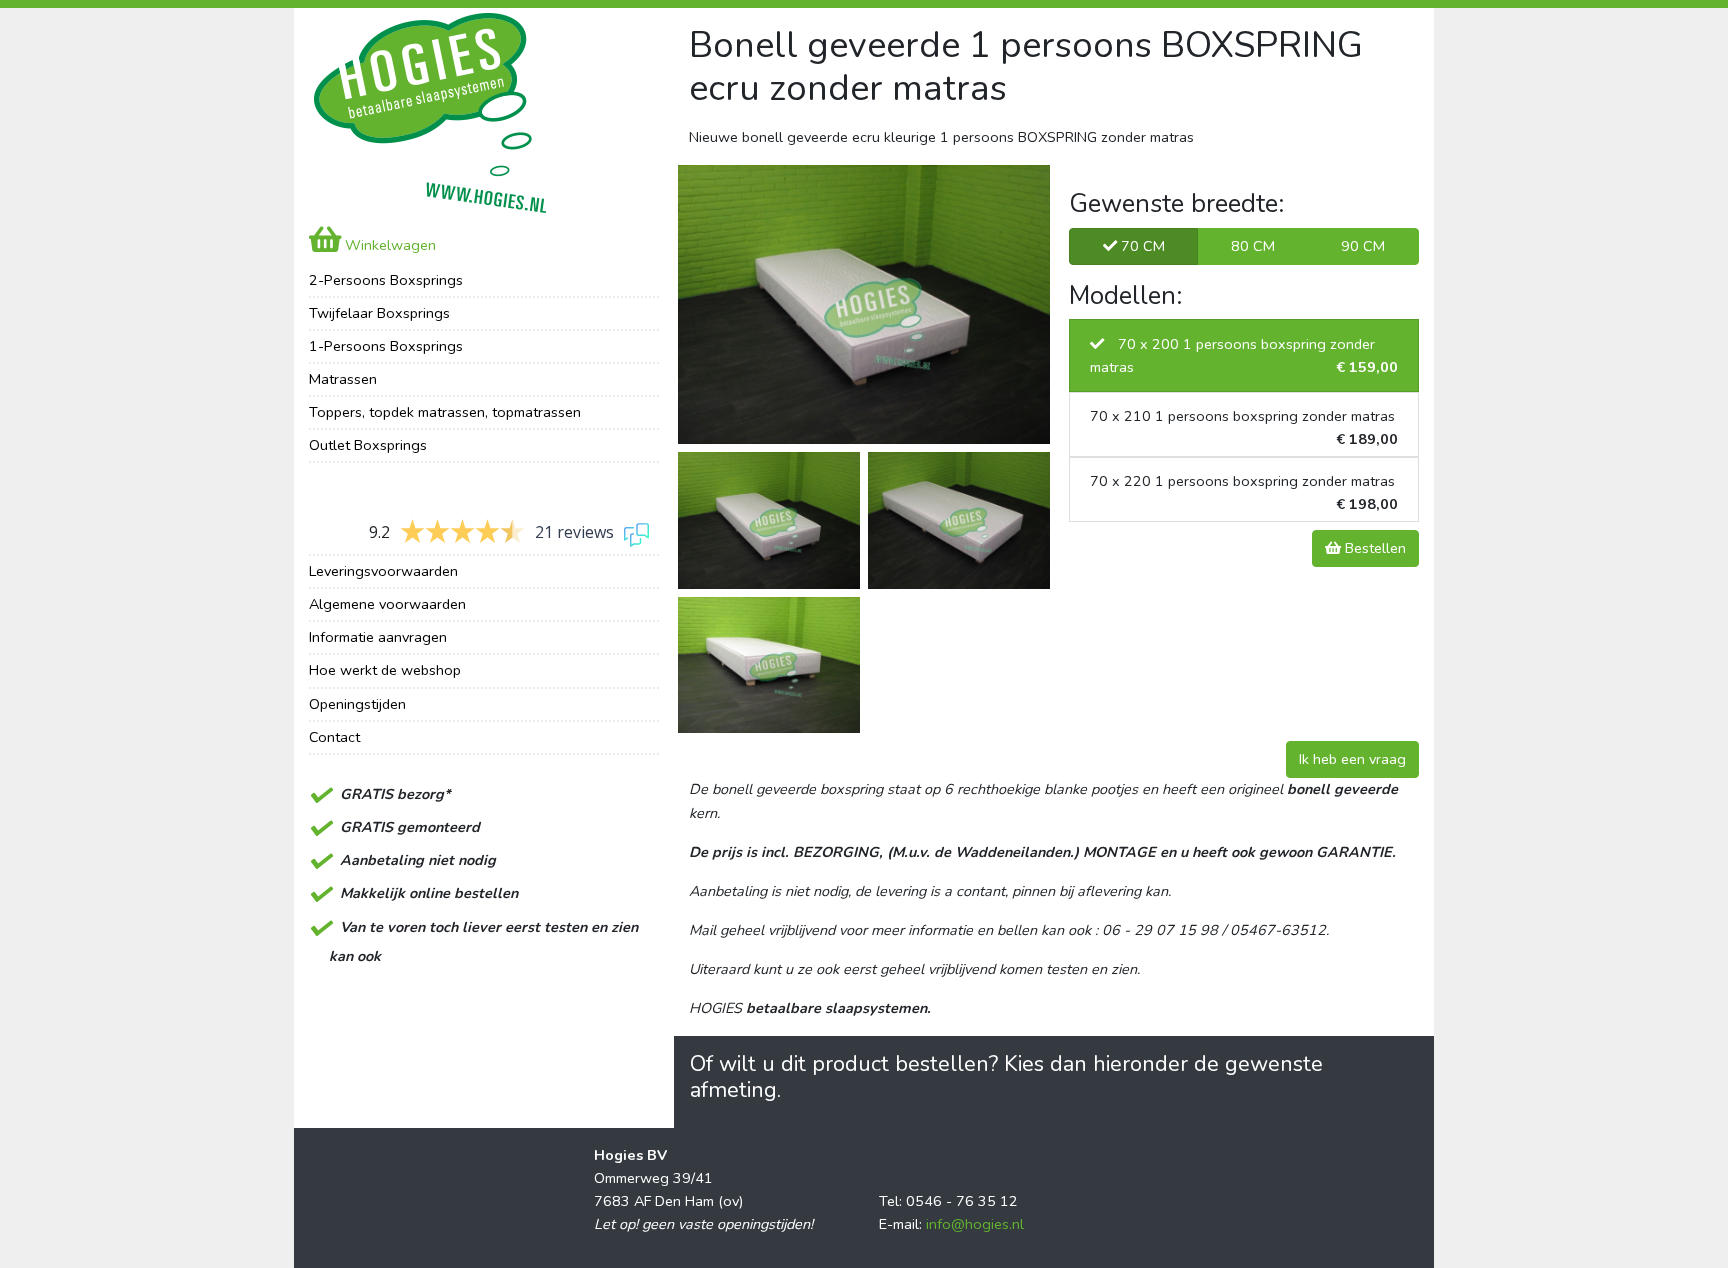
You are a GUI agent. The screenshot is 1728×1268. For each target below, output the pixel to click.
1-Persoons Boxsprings (386, 346)
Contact (334, 737)
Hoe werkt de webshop (385, 670)
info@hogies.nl (975, 1224)
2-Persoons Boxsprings (386, 280)
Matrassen (343, 379)
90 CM (1363, 246)
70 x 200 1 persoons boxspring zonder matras (1244, 355)
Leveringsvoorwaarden (383, 571)
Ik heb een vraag (1352, 759)
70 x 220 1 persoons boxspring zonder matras (1244, 492)
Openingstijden (357, 704)
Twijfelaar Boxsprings (379, 313)
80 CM (1253, 246)
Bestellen (1373, 548)
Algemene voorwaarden (387, 604)
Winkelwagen (388, 245)
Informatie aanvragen (378, 637)
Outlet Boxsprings (368, 445)
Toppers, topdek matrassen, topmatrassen (445, 412)
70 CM (1141, 246)
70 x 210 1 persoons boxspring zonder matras (1244, 427)
